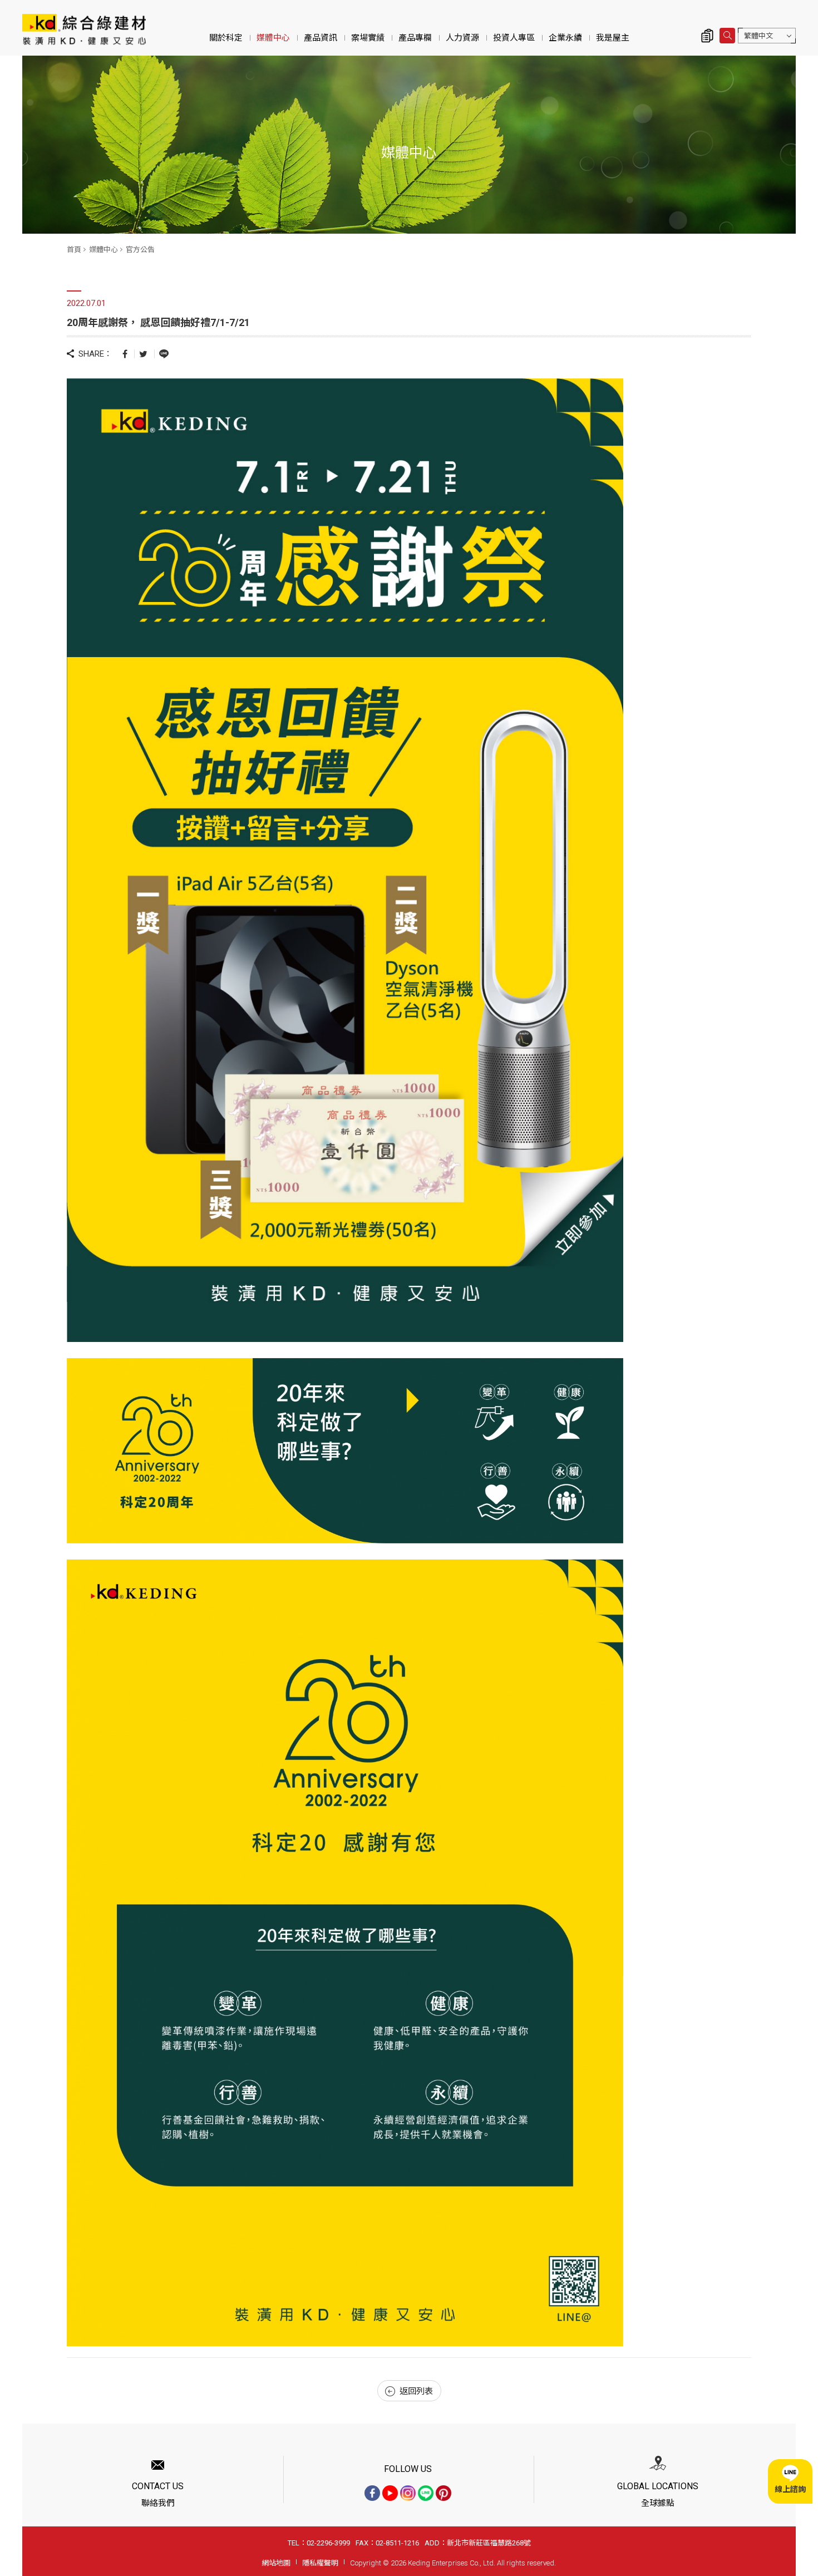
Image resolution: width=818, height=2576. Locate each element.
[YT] (390, 2493)
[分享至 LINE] (164, 353)
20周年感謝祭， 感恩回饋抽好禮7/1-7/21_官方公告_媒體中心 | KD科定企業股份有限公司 (84, 29)
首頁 (74, 250)
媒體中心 (273, 38)
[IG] (408, 2493)
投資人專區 (514, 38)
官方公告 (140, 250)
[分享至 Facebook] (125, 354)
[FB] (372, 2493)
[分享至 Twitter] (143, 354)
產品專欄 (415, 38)
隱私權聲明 (320, 2563)
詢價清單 (707, 36)
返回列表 (416, 2391)
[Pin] (444, 2493)
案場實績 (368, 38)
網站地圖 (276, 2563)
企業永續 (565, 38)
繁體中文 (758, 36)
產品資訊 (321, 38)
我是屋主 (613, 38)
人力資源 (462, 38)
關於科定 (226, 38)
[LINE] (426, 2493)
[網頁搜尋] (727, 36)
